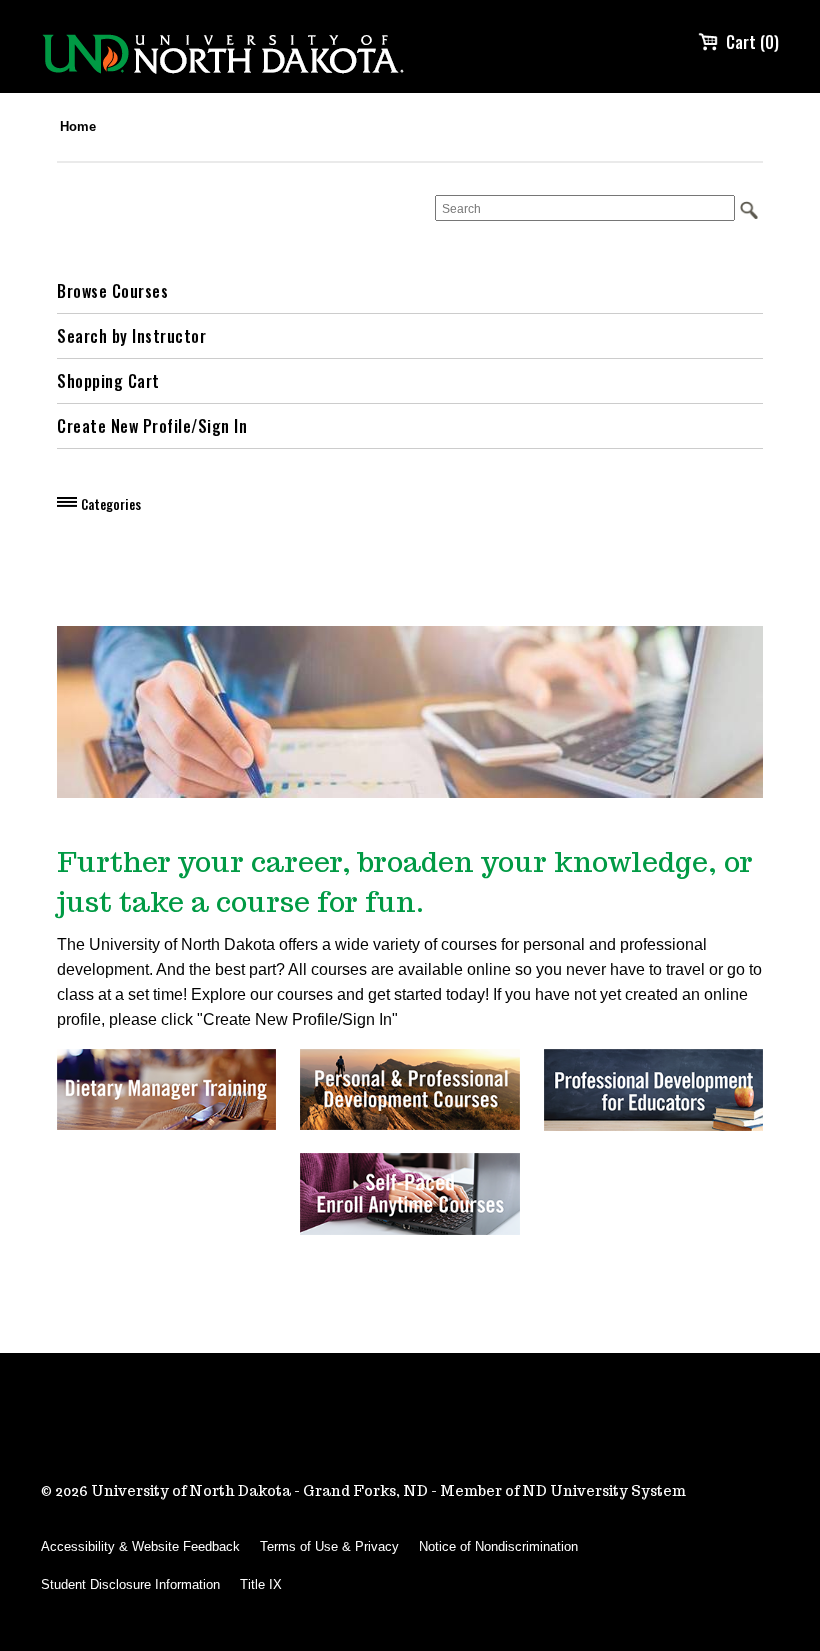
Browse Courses (112, 291)
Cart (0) (752, 42)
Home (78, 126)
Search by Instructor (131, 336)
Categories (111, 504)
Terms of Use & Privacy (329, 1546)
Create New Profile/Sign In (152, 426)
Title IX (261, 1584)
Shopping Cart (108, 381)
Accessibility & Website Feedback (140, 1546)
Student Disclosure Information (130, 1584)
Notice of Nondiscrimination (498, 1546)
